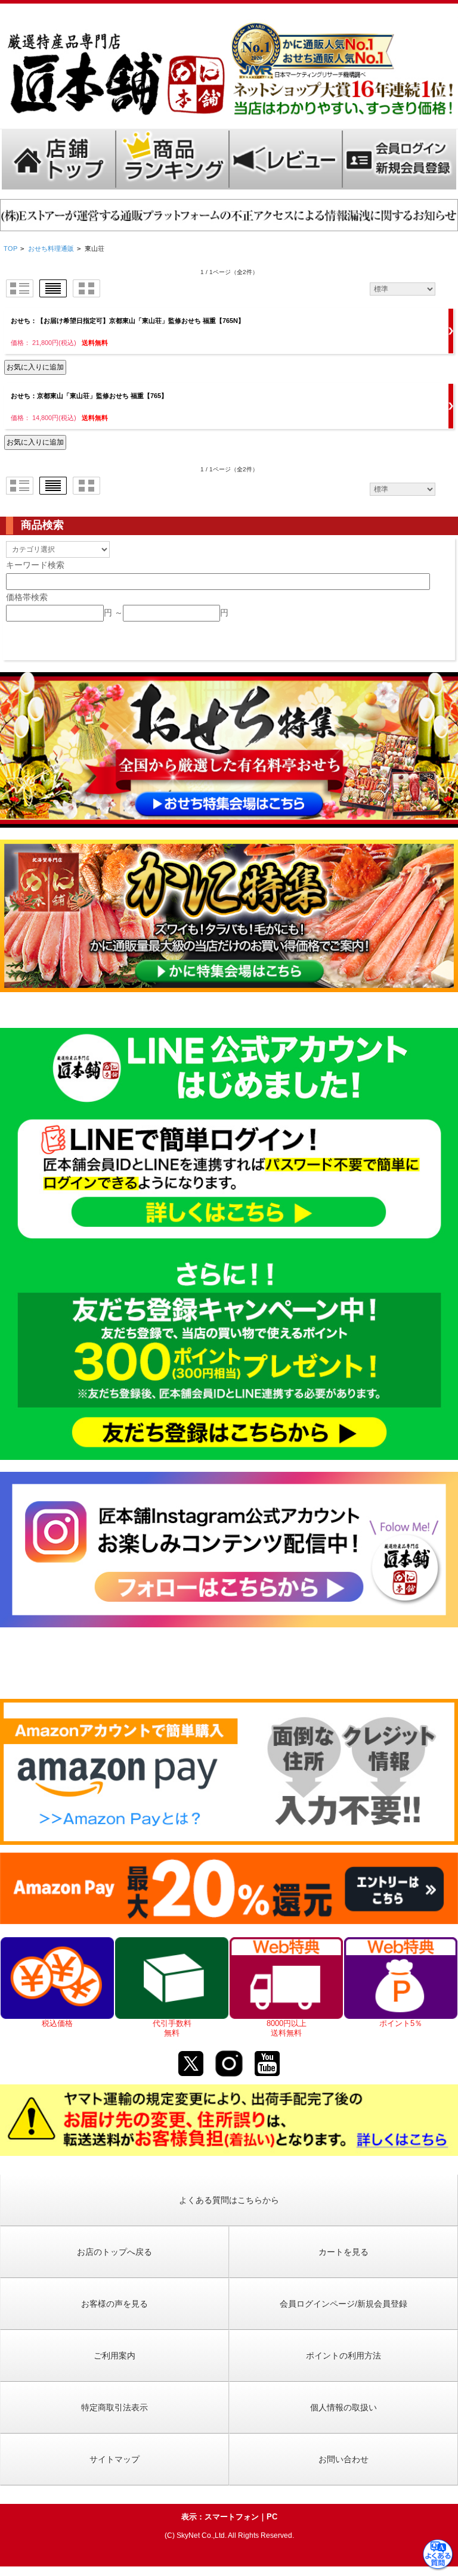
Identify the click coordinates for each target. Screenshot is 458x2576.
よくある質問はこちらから (229, 2200)
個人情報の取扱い (343, 2407)
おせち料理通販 (51, 248)
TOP (10, 248)
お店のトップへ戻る (114, 2252)
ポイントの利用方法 (343, 2356)
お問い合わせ (343, 2459)
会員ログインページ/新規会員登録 (343, 2304)
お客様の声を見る (114, 2304)
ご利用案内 (114, 2356)
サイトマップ (114, 2459)
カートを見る (343, 2252)
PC (272, 2517)
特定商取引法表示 (114, 2407)
